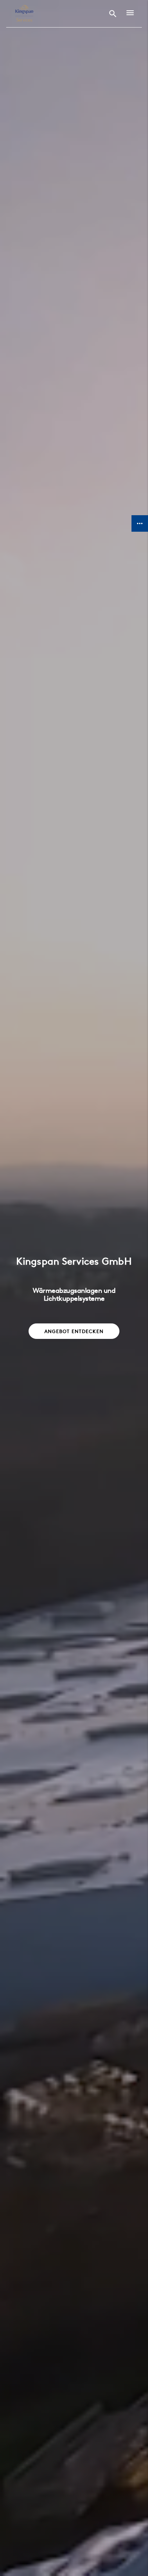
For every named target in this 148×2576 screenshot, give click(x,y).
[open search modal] (113, 14)
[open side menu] (128, 14)
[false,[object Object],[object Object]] (24, 14)
